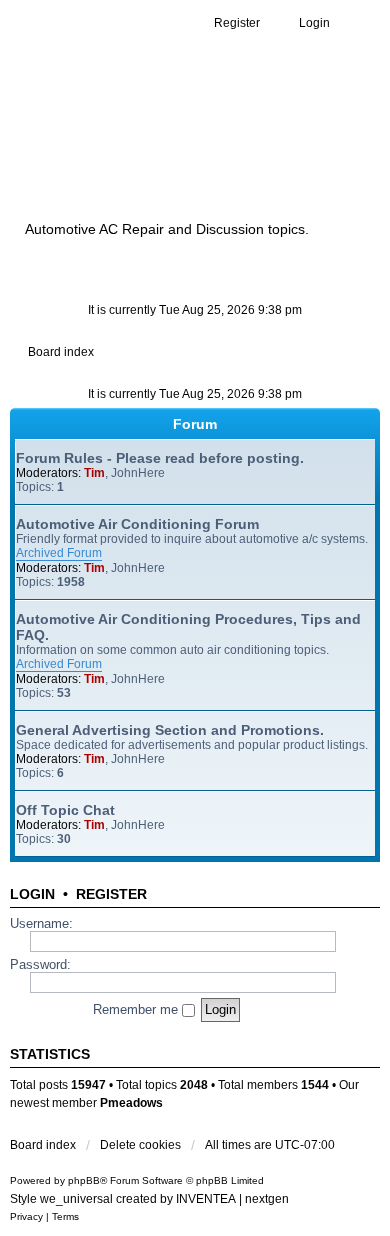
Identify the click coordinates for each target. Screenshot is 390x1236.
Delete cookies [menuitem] (140, 1145)
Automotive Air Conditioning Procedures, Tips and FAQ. (188, 627)
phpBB (84, 1180)
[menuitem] (26, 1217)
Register (111, 894)
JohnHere (138, 473)
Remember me (137, 1009)
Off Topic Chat (65, 810)
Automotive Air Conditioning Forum (137, 524)
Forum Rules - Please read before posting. (160, 458)
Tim (94, 473)
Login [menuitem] (314, 23)
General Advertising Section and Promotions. (170, 730)
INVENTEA (206, 1199)
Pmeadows (131, 1103)
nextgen (267, 1199)
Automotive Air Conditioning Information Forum (185, 152)
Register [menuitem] (237, 23)
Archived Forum (59, 553)
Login (32, 894)
